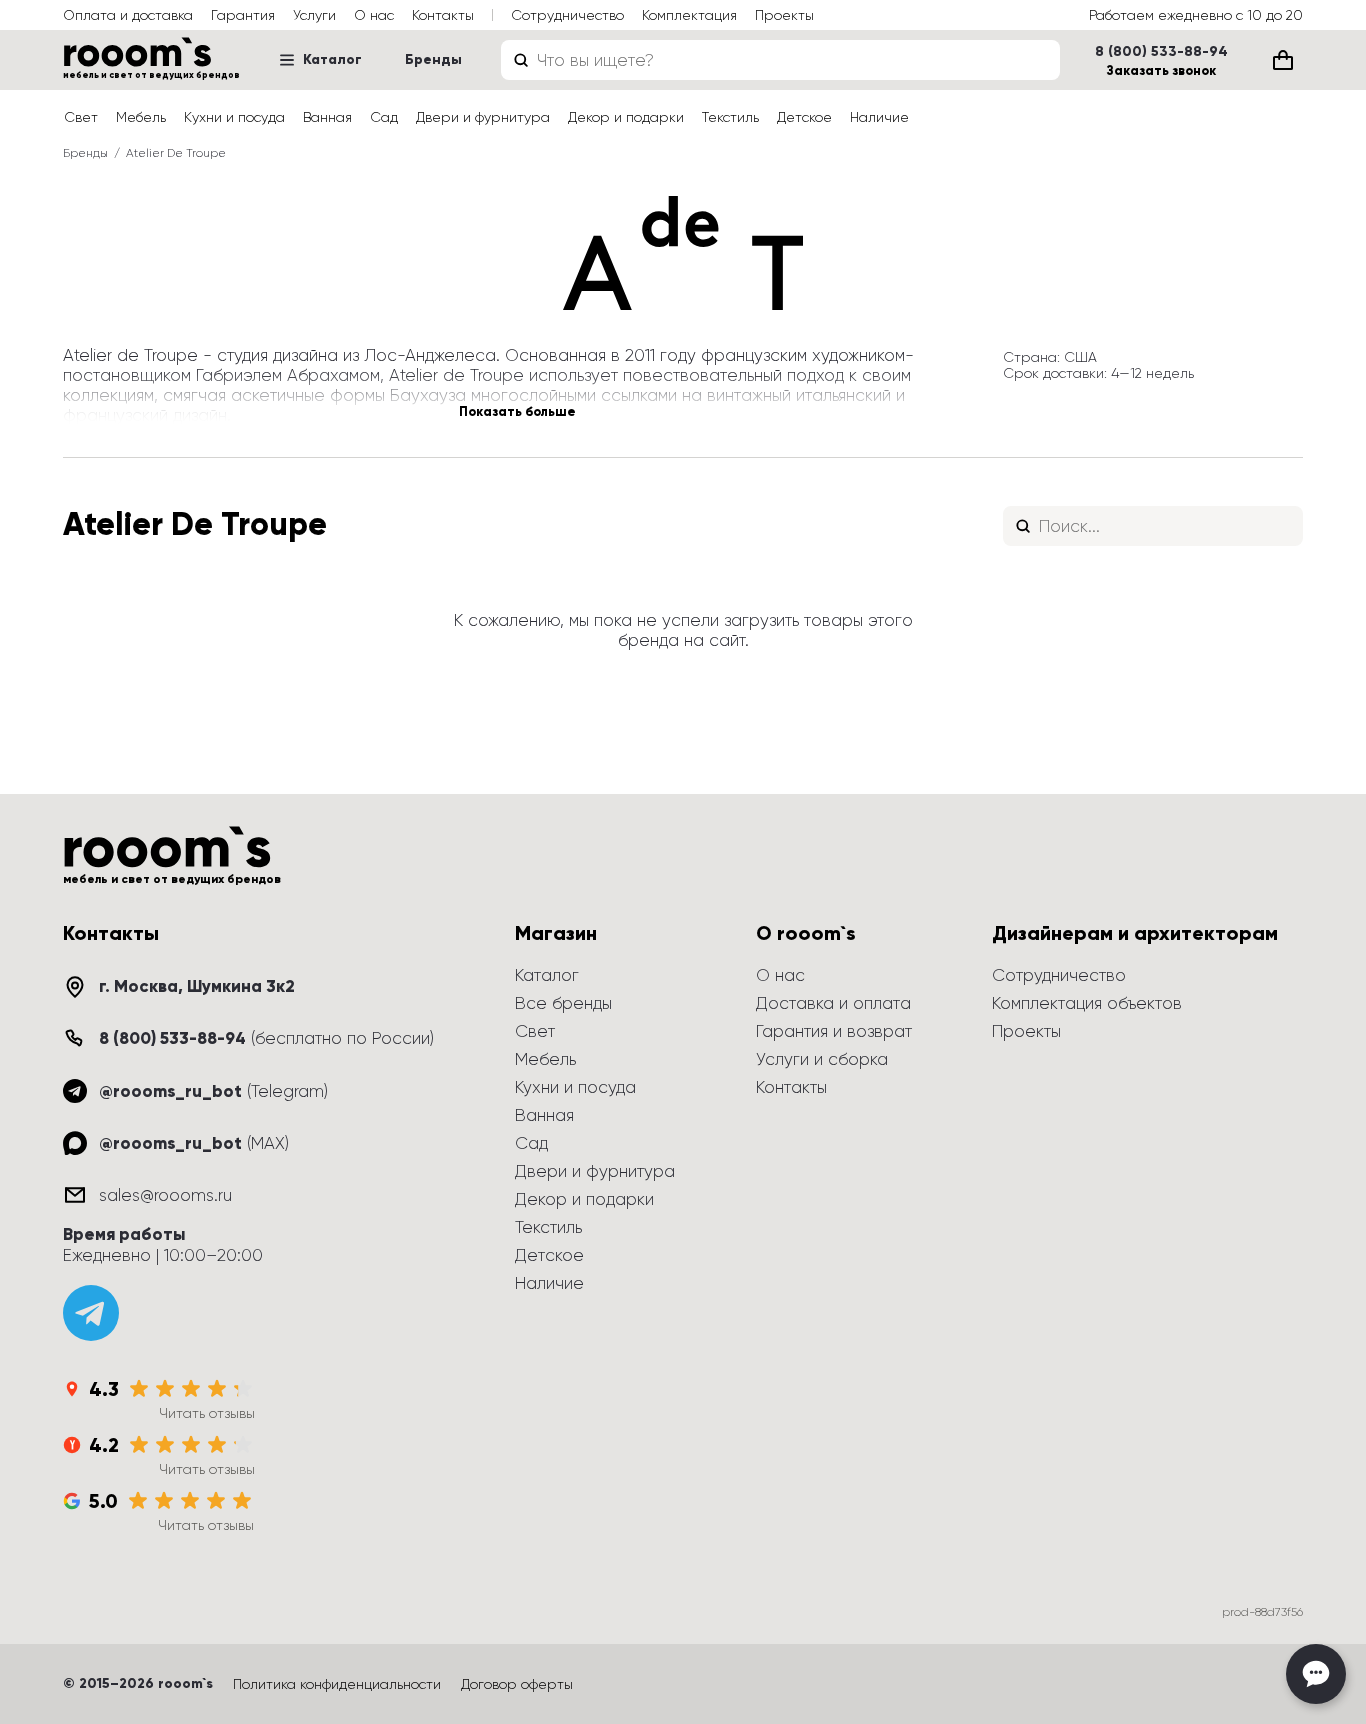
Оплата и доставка (128, 15)
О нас (374, 15)
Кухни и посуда (234, 117)
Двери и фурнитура (483, 117)
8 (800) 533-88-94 (1161, 52)
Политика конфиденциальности (337, 1684)
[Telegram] (91, 1313)
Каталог (332, 59)
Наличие (879, 117)
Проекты (784, 15)
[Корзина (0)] (1283, 60)
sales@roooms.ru (165, 1195)
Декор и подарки (626, 117)
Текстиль (730, 117)
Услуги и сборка (822, 1059)
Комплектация (689, 15)
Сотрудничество (567, 15)
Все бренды (563, 1003)
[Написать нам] (1316, 1674)
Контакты (443, 15)
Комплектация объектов (1087, 1003)
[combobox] (780, 60)
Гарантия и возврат (834, 1031)
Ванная (327, 117)
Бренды (433, 59)
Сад (384, 117)
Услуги (314, 15)
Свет (81, 117)
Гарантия (243, 15)
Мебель (141, 117)
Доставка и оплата (833, 1003)
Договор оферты (517, 1684)
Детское (804, 117)
